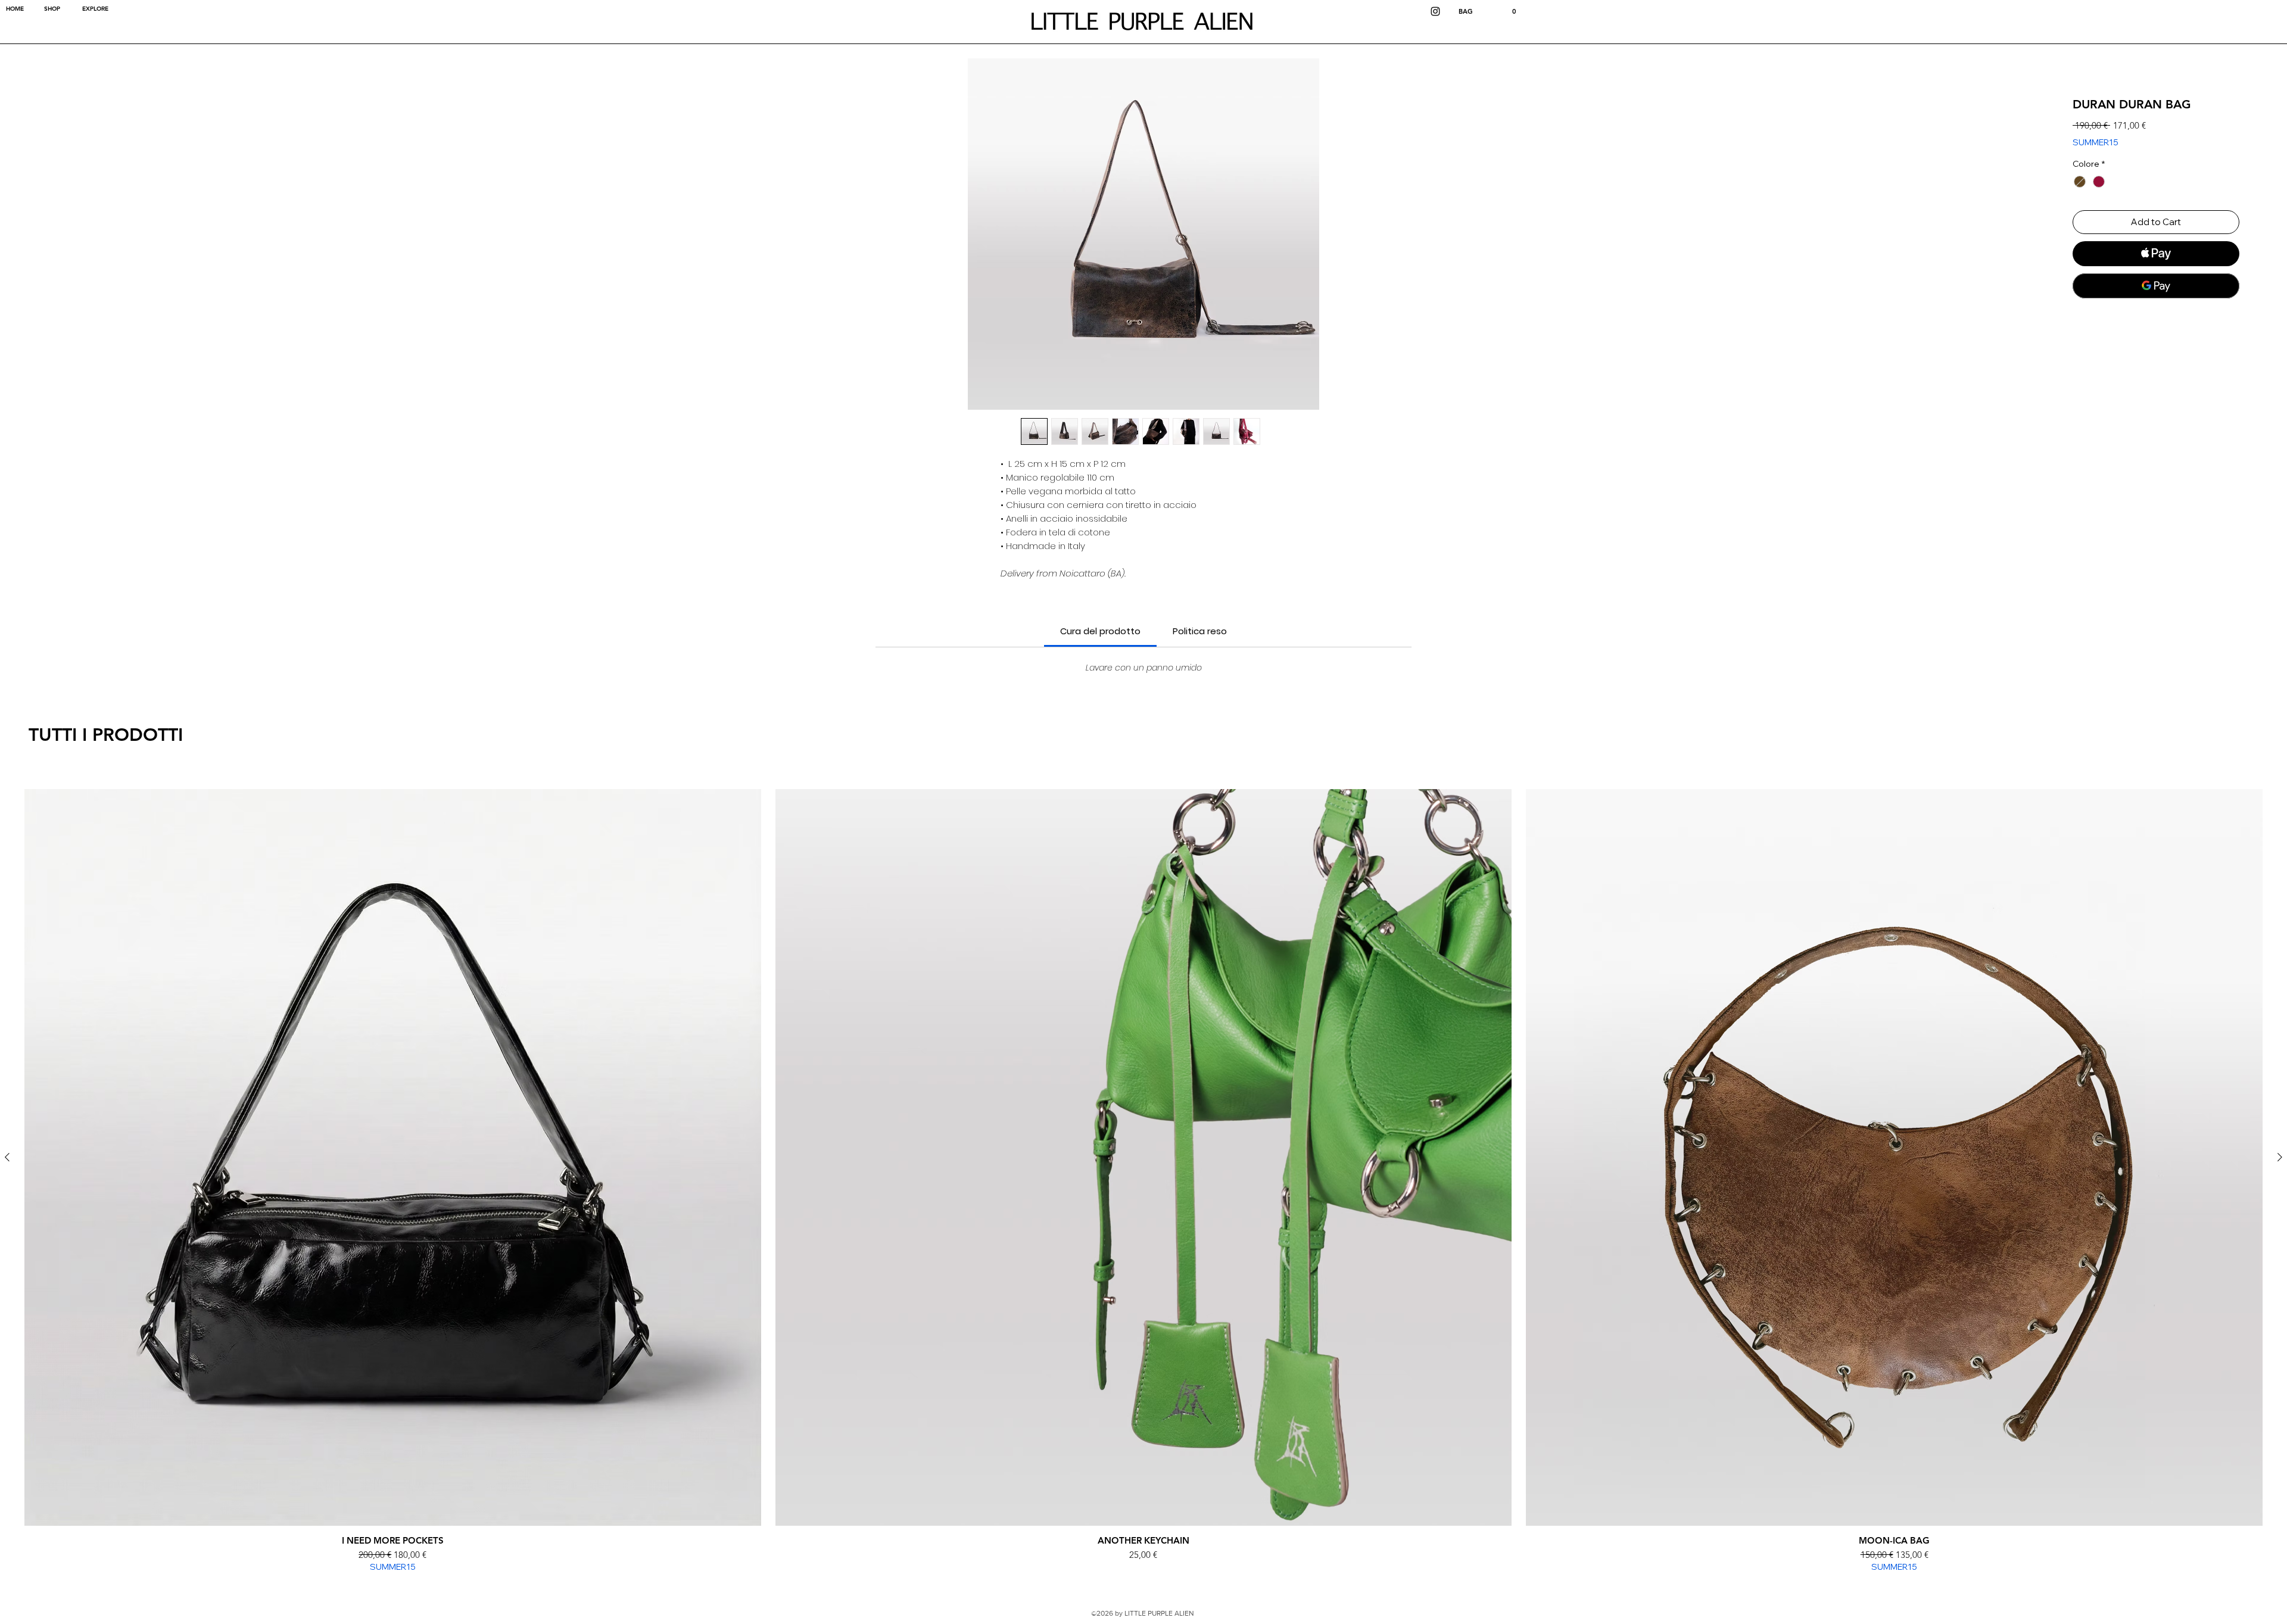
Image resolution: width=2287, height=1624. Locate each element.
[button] (1488, 12)
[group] (1143, 1181)
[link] (1100, 631)
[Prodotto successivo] (2280, 1157)
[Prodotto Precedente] (7, 1157)
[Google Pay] (2156, 286)
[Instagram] (1435, 11)
